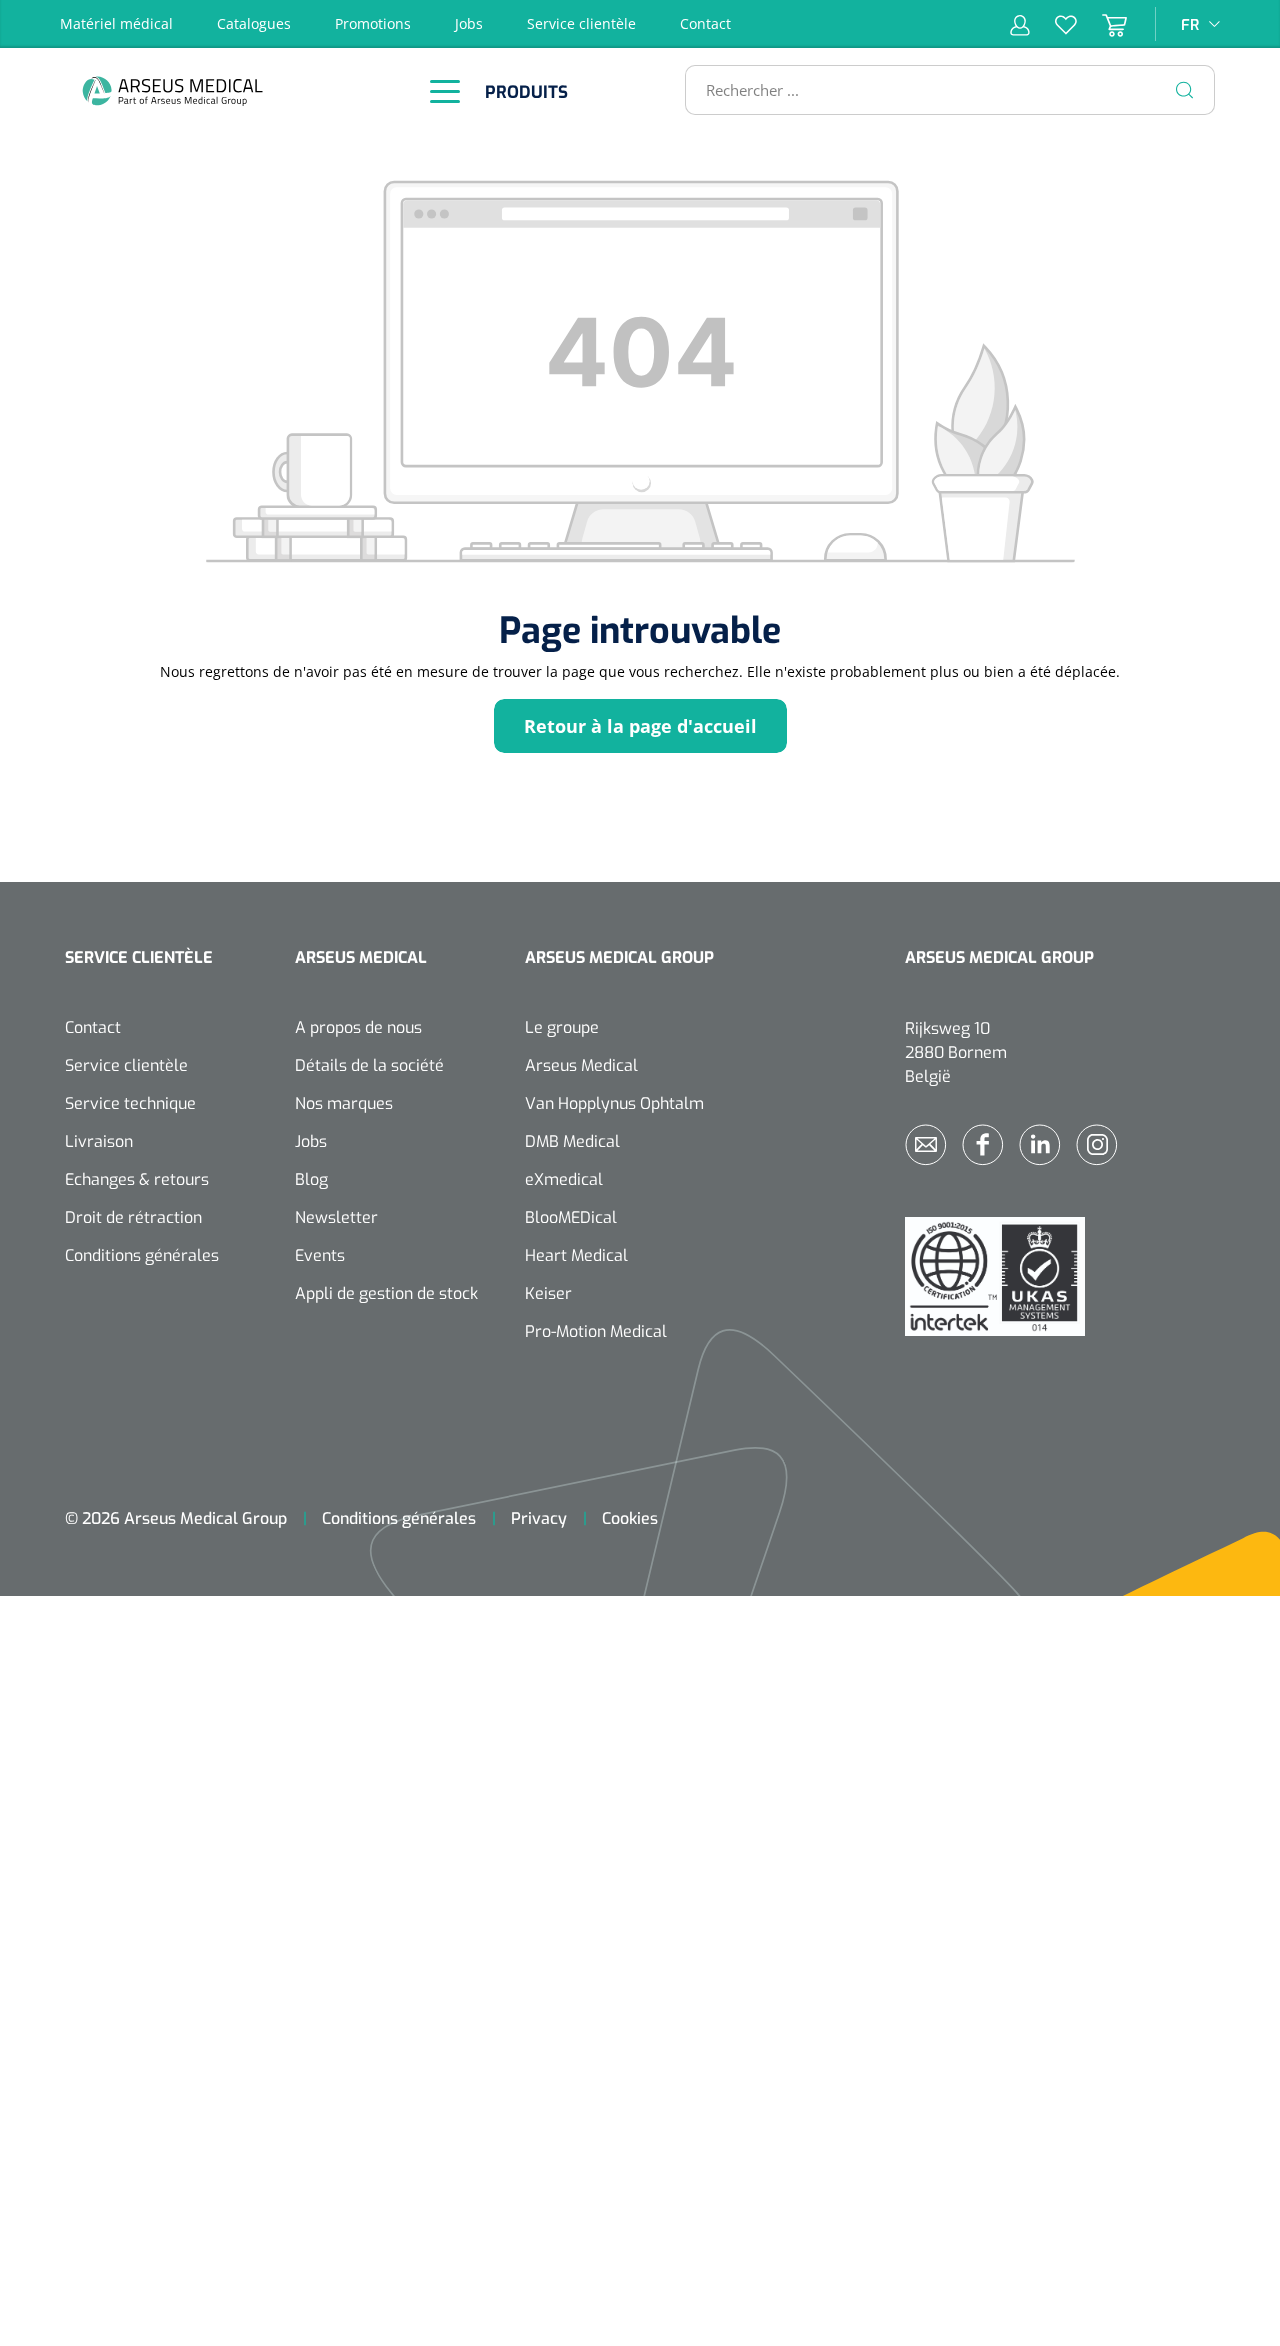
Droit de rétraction (133, 1217)
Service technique (130, 1103)
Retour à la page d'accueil (640, 726)
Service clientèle (581, 23)
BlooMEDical (571, 1217)
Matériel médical (116, 23)
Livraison (99, 1141)
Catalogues (254, 23)
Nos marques (344, 1103)
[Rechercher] (1185, 90)
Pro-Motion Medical (596, 1331)
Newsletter (336, 1217)
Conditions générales (142, 1255)
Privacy (539, 1518)
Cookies (630, 1518)
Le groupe (562, 1027)
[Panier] (1102, 24)
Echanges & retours (137, 1179)
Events (320, 1255)
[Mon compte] (1020, 24)
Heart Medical (576, 1255)
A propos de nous (358, 1027)
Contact (705, 23)
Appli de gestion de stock (386, 1293)
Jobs (469, 23)
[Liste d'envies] (1053, 24)
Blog (311, 1179)
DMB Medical (572, 1141)
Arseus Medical (581, 1065)
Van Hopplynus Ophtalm (614, 1103)
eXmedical (564, 1179)
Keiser (548, 1293)
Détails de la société (369, 1065)
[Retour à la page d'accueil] (225, 90)
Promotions (373, 23)
